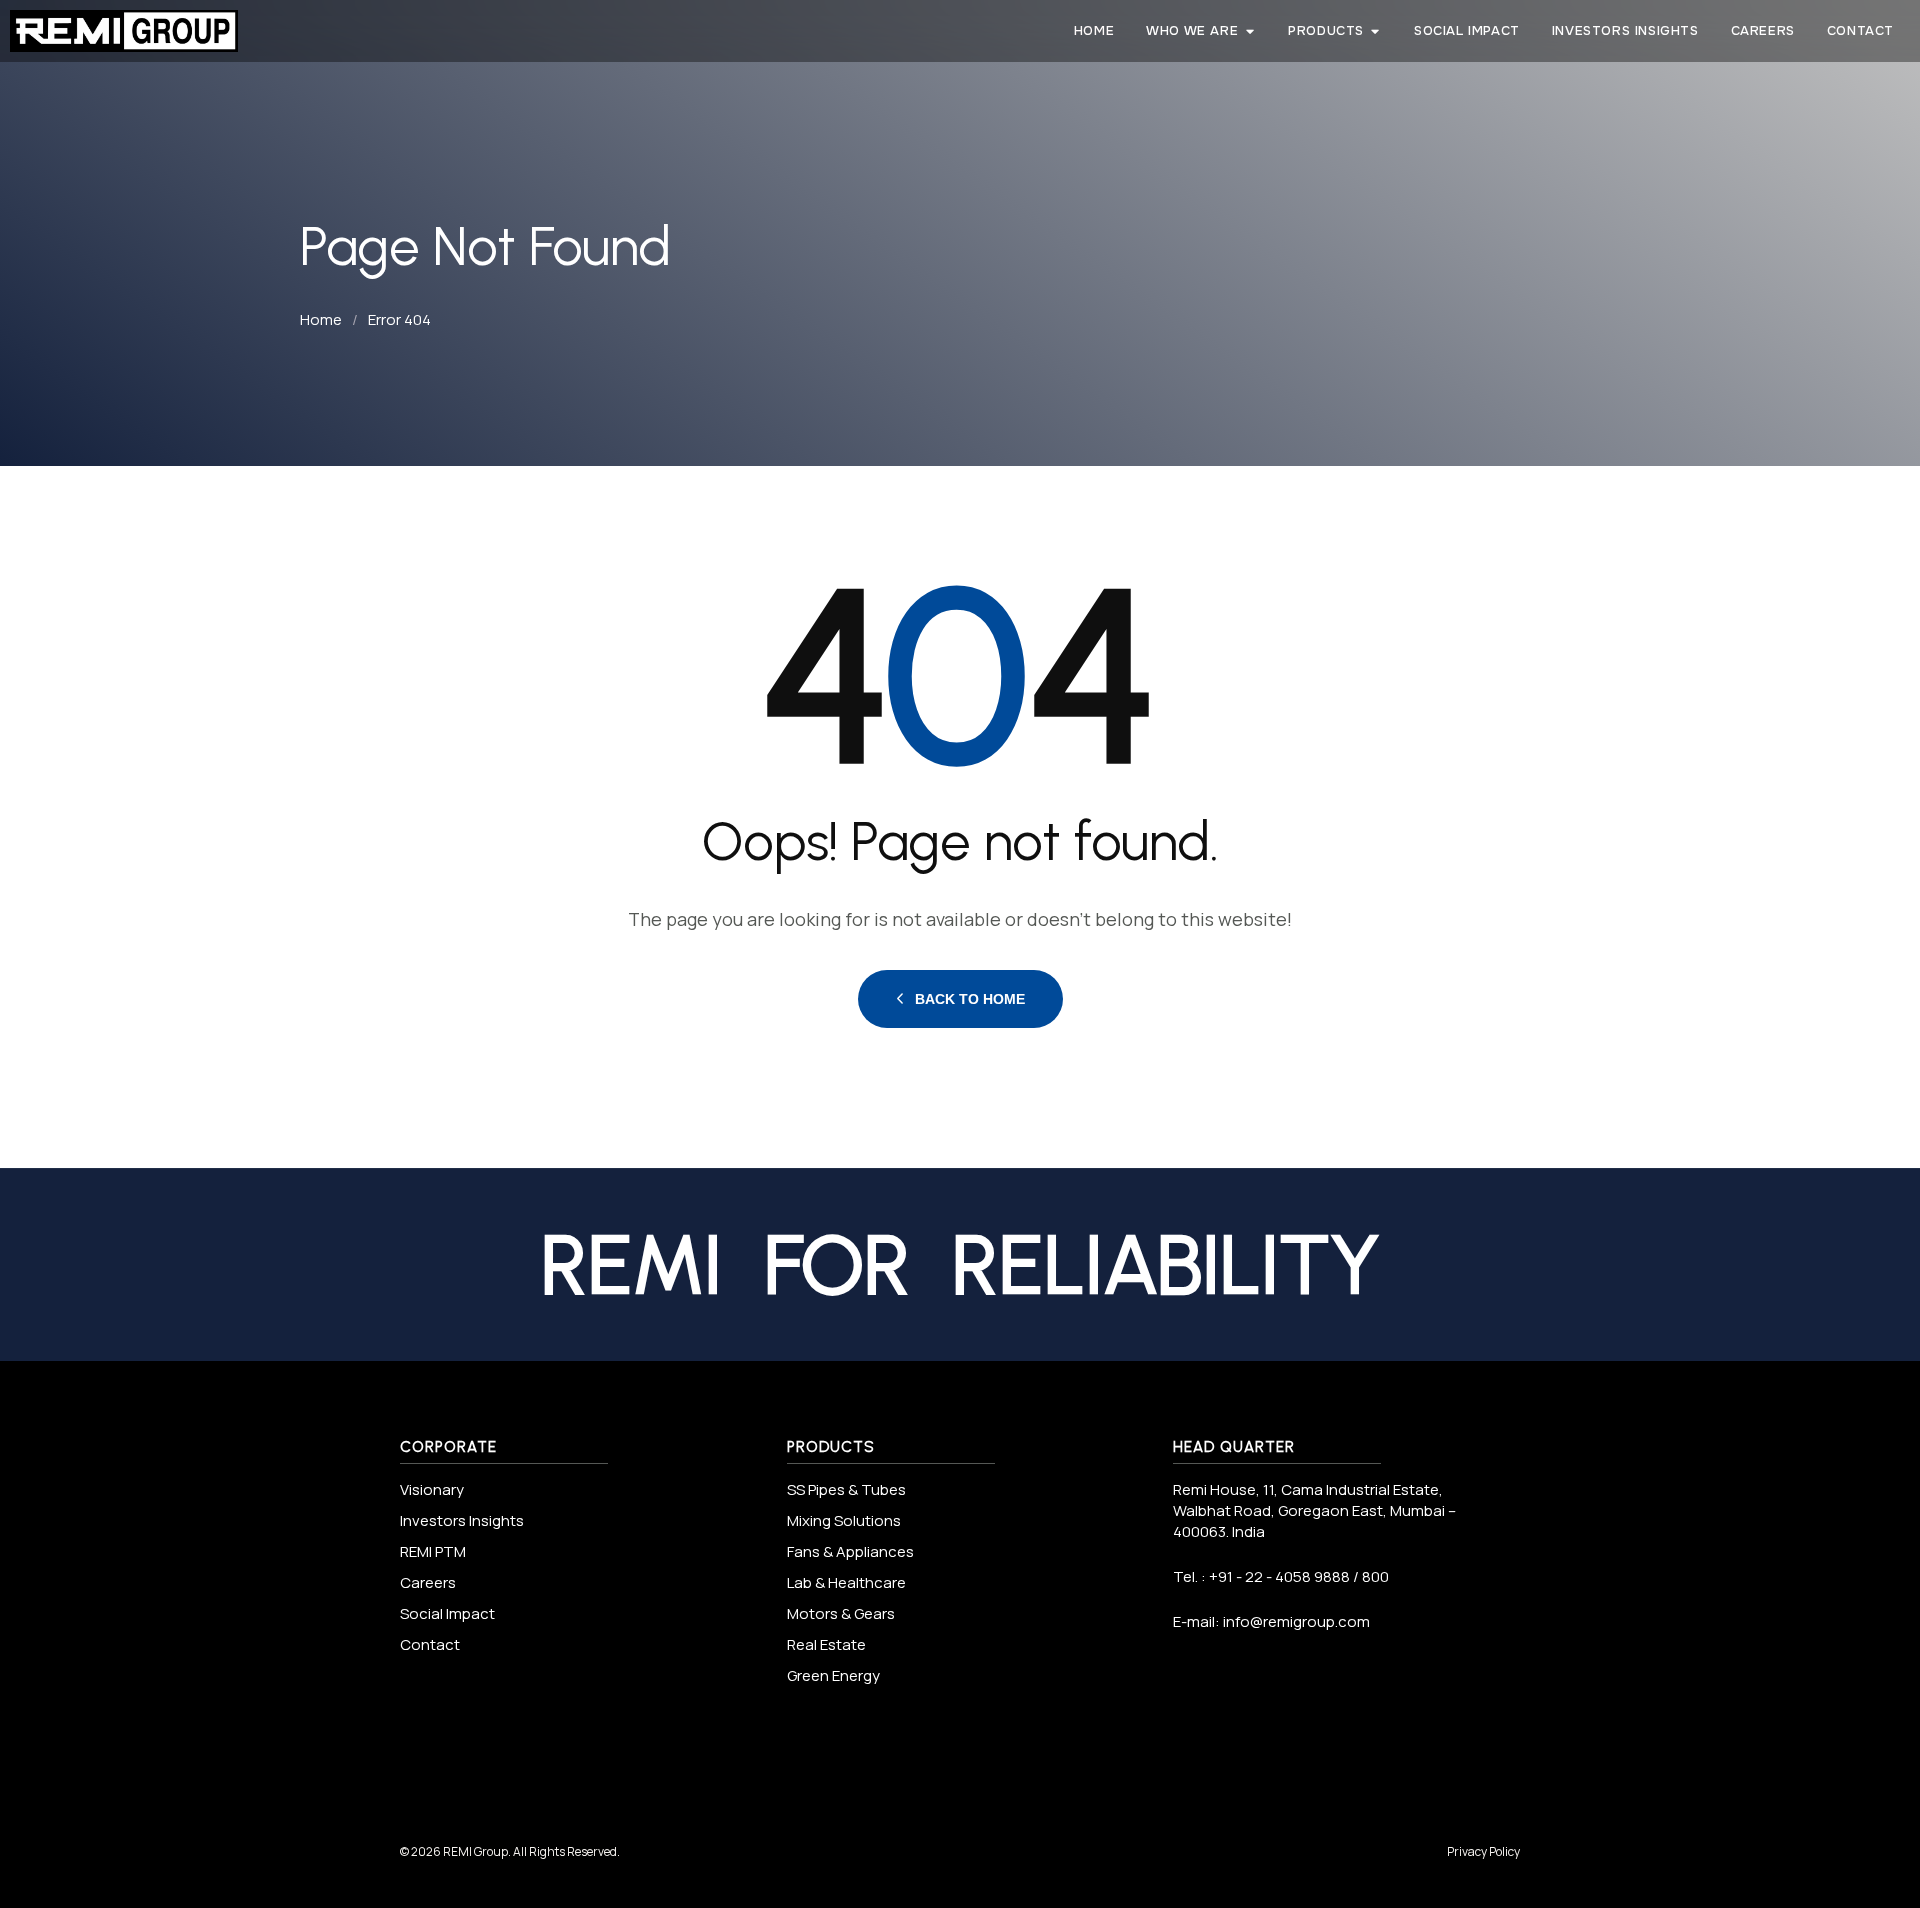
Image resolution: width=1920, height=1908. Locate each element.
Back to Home (970, 999)
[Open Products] (1375, 31)
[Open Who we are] (1249, 31)
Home (321, 319)
